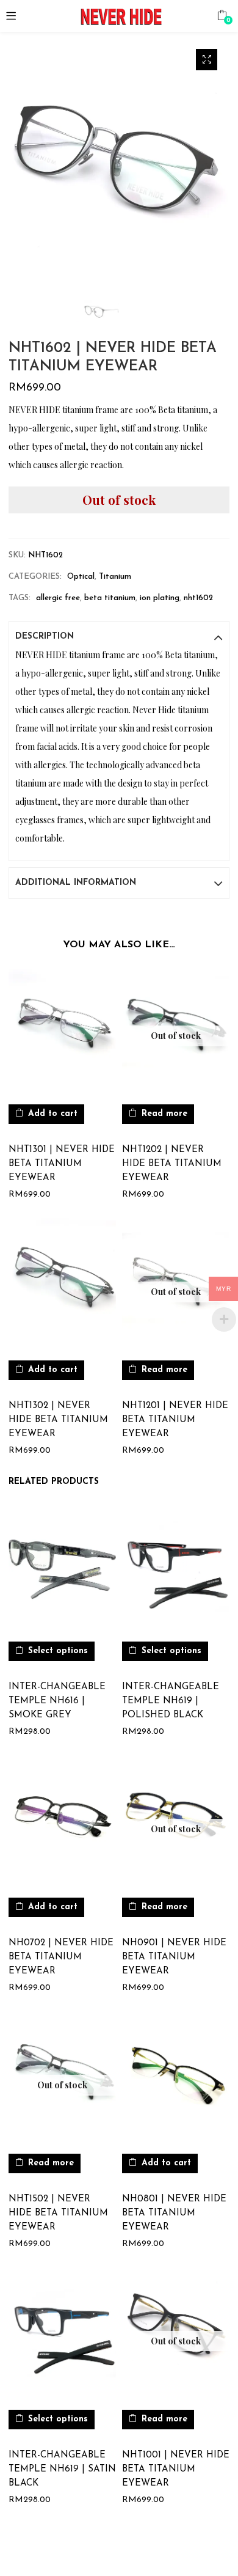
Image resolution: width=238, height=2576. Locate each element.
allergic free (58, 598)
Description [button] (45, 637)
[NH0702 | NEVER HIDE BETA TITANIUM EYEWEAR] (62, 1822)
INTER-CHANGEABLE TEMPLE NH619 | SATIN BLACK (62, 2469)
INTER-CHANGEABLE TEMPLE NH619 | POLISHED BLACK (171, 1701)
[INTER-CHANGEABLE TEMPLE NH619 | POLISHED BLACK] (176, 1566)
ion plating (160, 598)
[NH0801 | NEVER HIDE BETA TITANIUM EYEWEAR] (176, 2079)
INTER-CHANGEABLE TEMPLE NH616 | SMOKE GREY (57, 1701)
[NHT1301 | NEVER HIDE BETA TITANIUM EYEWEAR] (62, 1029)
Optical (81, 577)
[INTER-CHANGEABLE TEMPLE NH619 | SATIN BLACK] (62, 2334)
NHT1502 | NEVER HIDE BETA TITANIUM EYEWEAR (58, 2213)
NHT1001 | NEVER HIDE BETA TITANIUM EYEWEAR (176, 2469)
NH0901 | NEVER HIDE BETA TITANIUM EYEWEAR (174, 1957)
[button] (222, 15)
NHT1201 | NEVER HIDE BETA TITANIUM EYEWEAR (175, 1420)
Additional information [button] (76, 883)
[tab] (119, 637)
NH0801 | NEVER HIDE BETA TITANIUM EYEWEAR (174, 2213)
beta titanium (110, 598)
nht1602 (198, 598)
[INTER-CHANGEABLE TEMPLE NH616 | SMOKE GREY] (62, 1566)
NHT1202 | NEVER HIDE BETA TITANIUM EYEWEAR (172, 1164)
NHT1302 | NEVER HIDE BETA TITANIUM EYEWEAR (58, 1420)
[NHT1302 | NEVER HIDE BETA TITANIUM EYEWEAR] (62, 1285)
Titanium (115, 577)
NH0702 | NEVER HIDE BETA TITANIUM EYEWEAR (61, 1957)
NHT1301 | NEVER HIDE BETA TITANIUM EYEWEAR (62, 1164)
